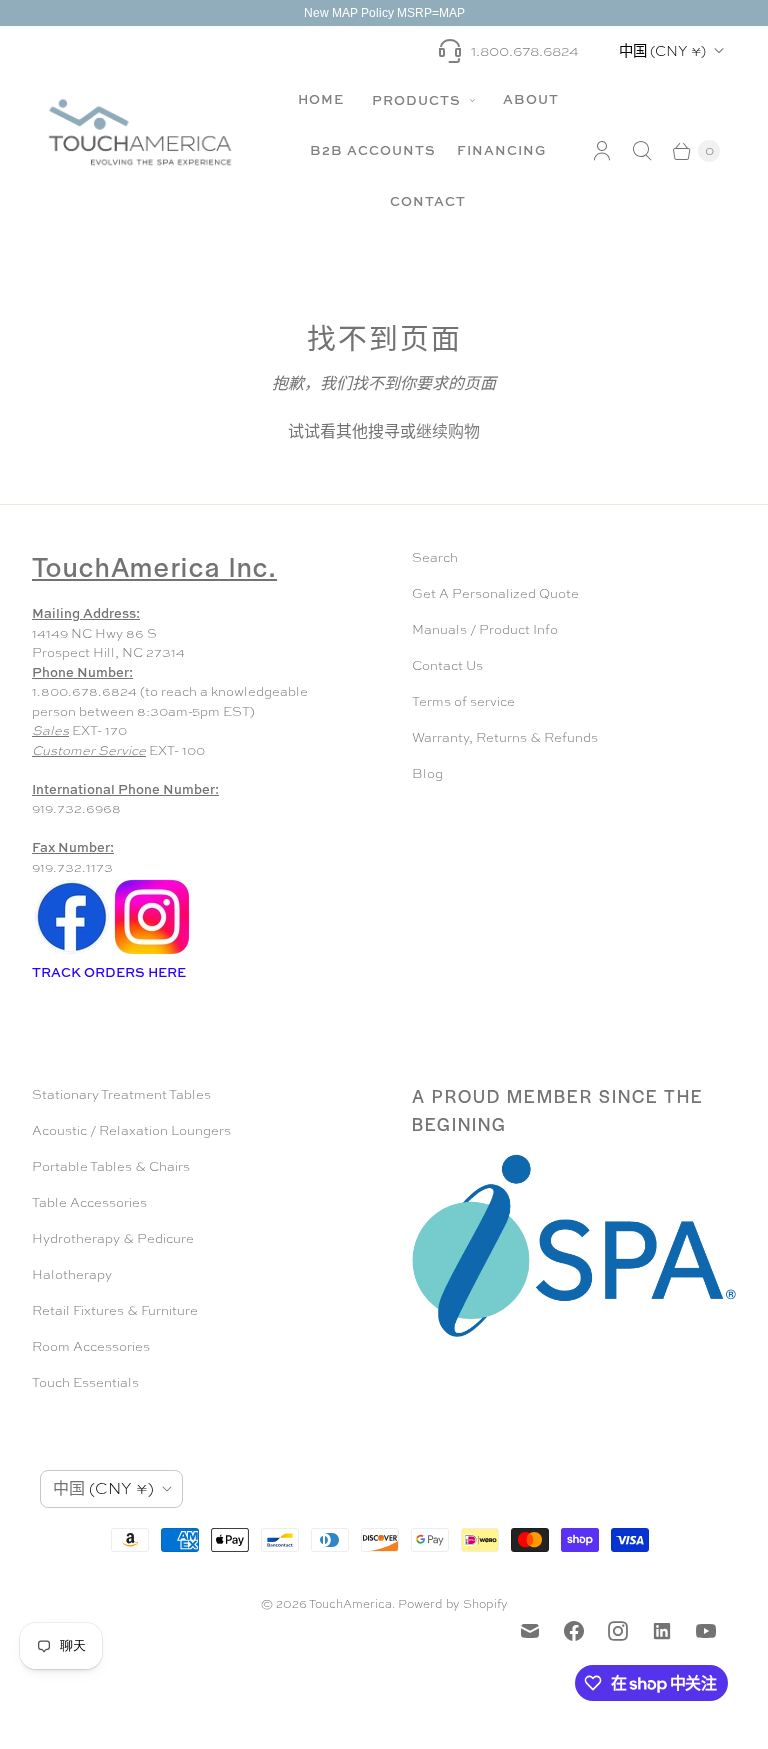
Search (435, 557)
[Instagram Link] (152, 952)
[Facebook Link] (72, 952)
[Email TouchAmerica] (530, 1631)
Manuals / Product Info (485, 629)
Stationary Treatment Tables (121, 1094)
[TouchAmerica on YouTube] (706, 1631)
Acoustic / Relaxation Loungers (131, 1130)
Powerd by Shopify (453, 1604)
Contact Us (447, 665)
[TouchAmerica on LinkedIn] (662, 1631)
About (531, 99)
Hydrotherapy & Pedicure (113, 1238)
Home (321, 99)
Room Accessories (91, 1346)
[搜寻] (642, 151)
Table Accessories (89, 1202)
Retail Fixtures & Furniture (115, 1310)
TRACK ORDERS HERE (110, 972)
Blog (427, 773)
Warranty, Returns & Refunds (505, 737)
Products (418, 100)
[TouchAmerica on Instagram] (618, 1631)
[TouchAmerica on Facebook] (574, 1631)
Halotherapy (72, 1274)
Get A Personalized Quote (495, 593)
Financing (501, 150)
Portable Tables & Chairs (111, 1166)
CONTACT (428, 201)
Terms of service (463, 701)
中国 (662, 50)
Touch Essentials (85, 1382)
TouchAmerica (350, 1604)
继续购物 (448, 431)
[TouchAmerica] (140, 131)
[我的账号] (602, 151)
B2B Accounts (373, 150)
